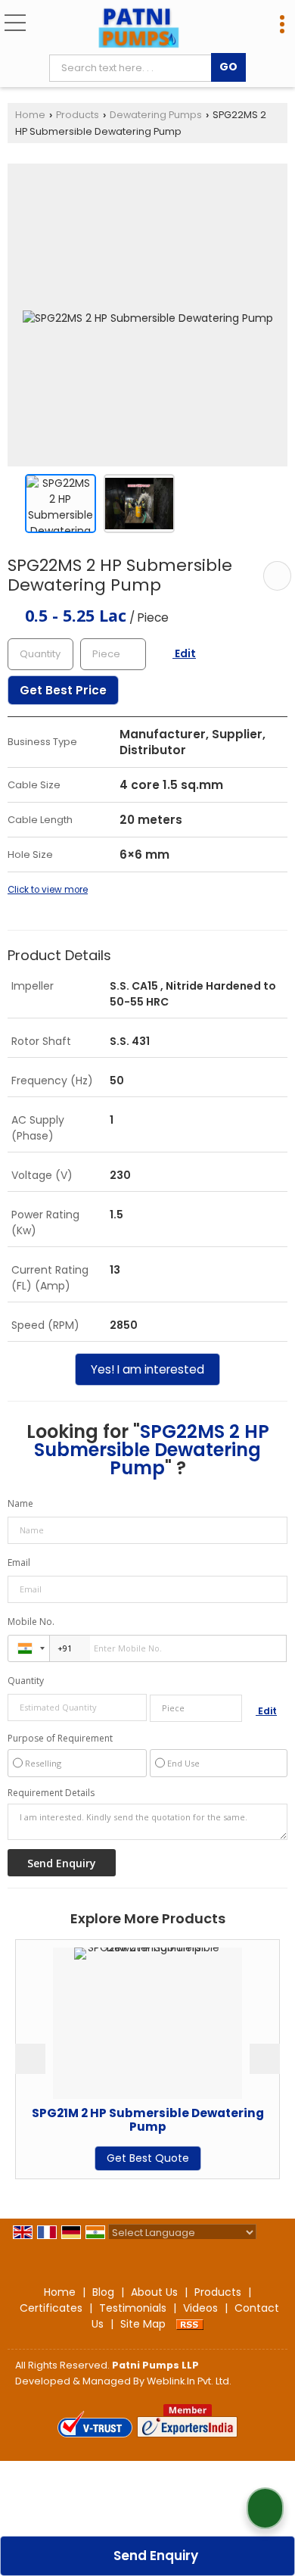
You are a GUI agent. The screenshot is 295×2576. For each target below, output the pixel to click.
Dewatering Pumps (156, 115)
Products (78, 115)
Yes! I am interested (147, 1369)
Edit (184, 653)
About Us (154, 2292)
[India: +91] (29, 1648)
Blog (103, 2292)
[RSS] (190, 2324)
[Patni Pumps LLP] (139, 29)
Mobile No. (31, 1622)
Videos (200, 2308)
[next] (265, 2059)
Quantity (26, 1681)
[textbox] (134, 68)
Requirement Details (51, 1793)
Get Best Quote (102, 2158)
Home (30, 115)
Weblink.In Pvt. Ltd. (189, 2381)
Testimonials (133, 2308)
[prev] (30, 2059)
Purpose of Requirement (60, 1739)
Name (20, 1503)
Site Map (143, 2324)
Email (19, 1562)
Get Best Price (63, 690)
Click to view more (48, 890)
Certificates (51, 2308)
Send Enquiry (154, 2556)
